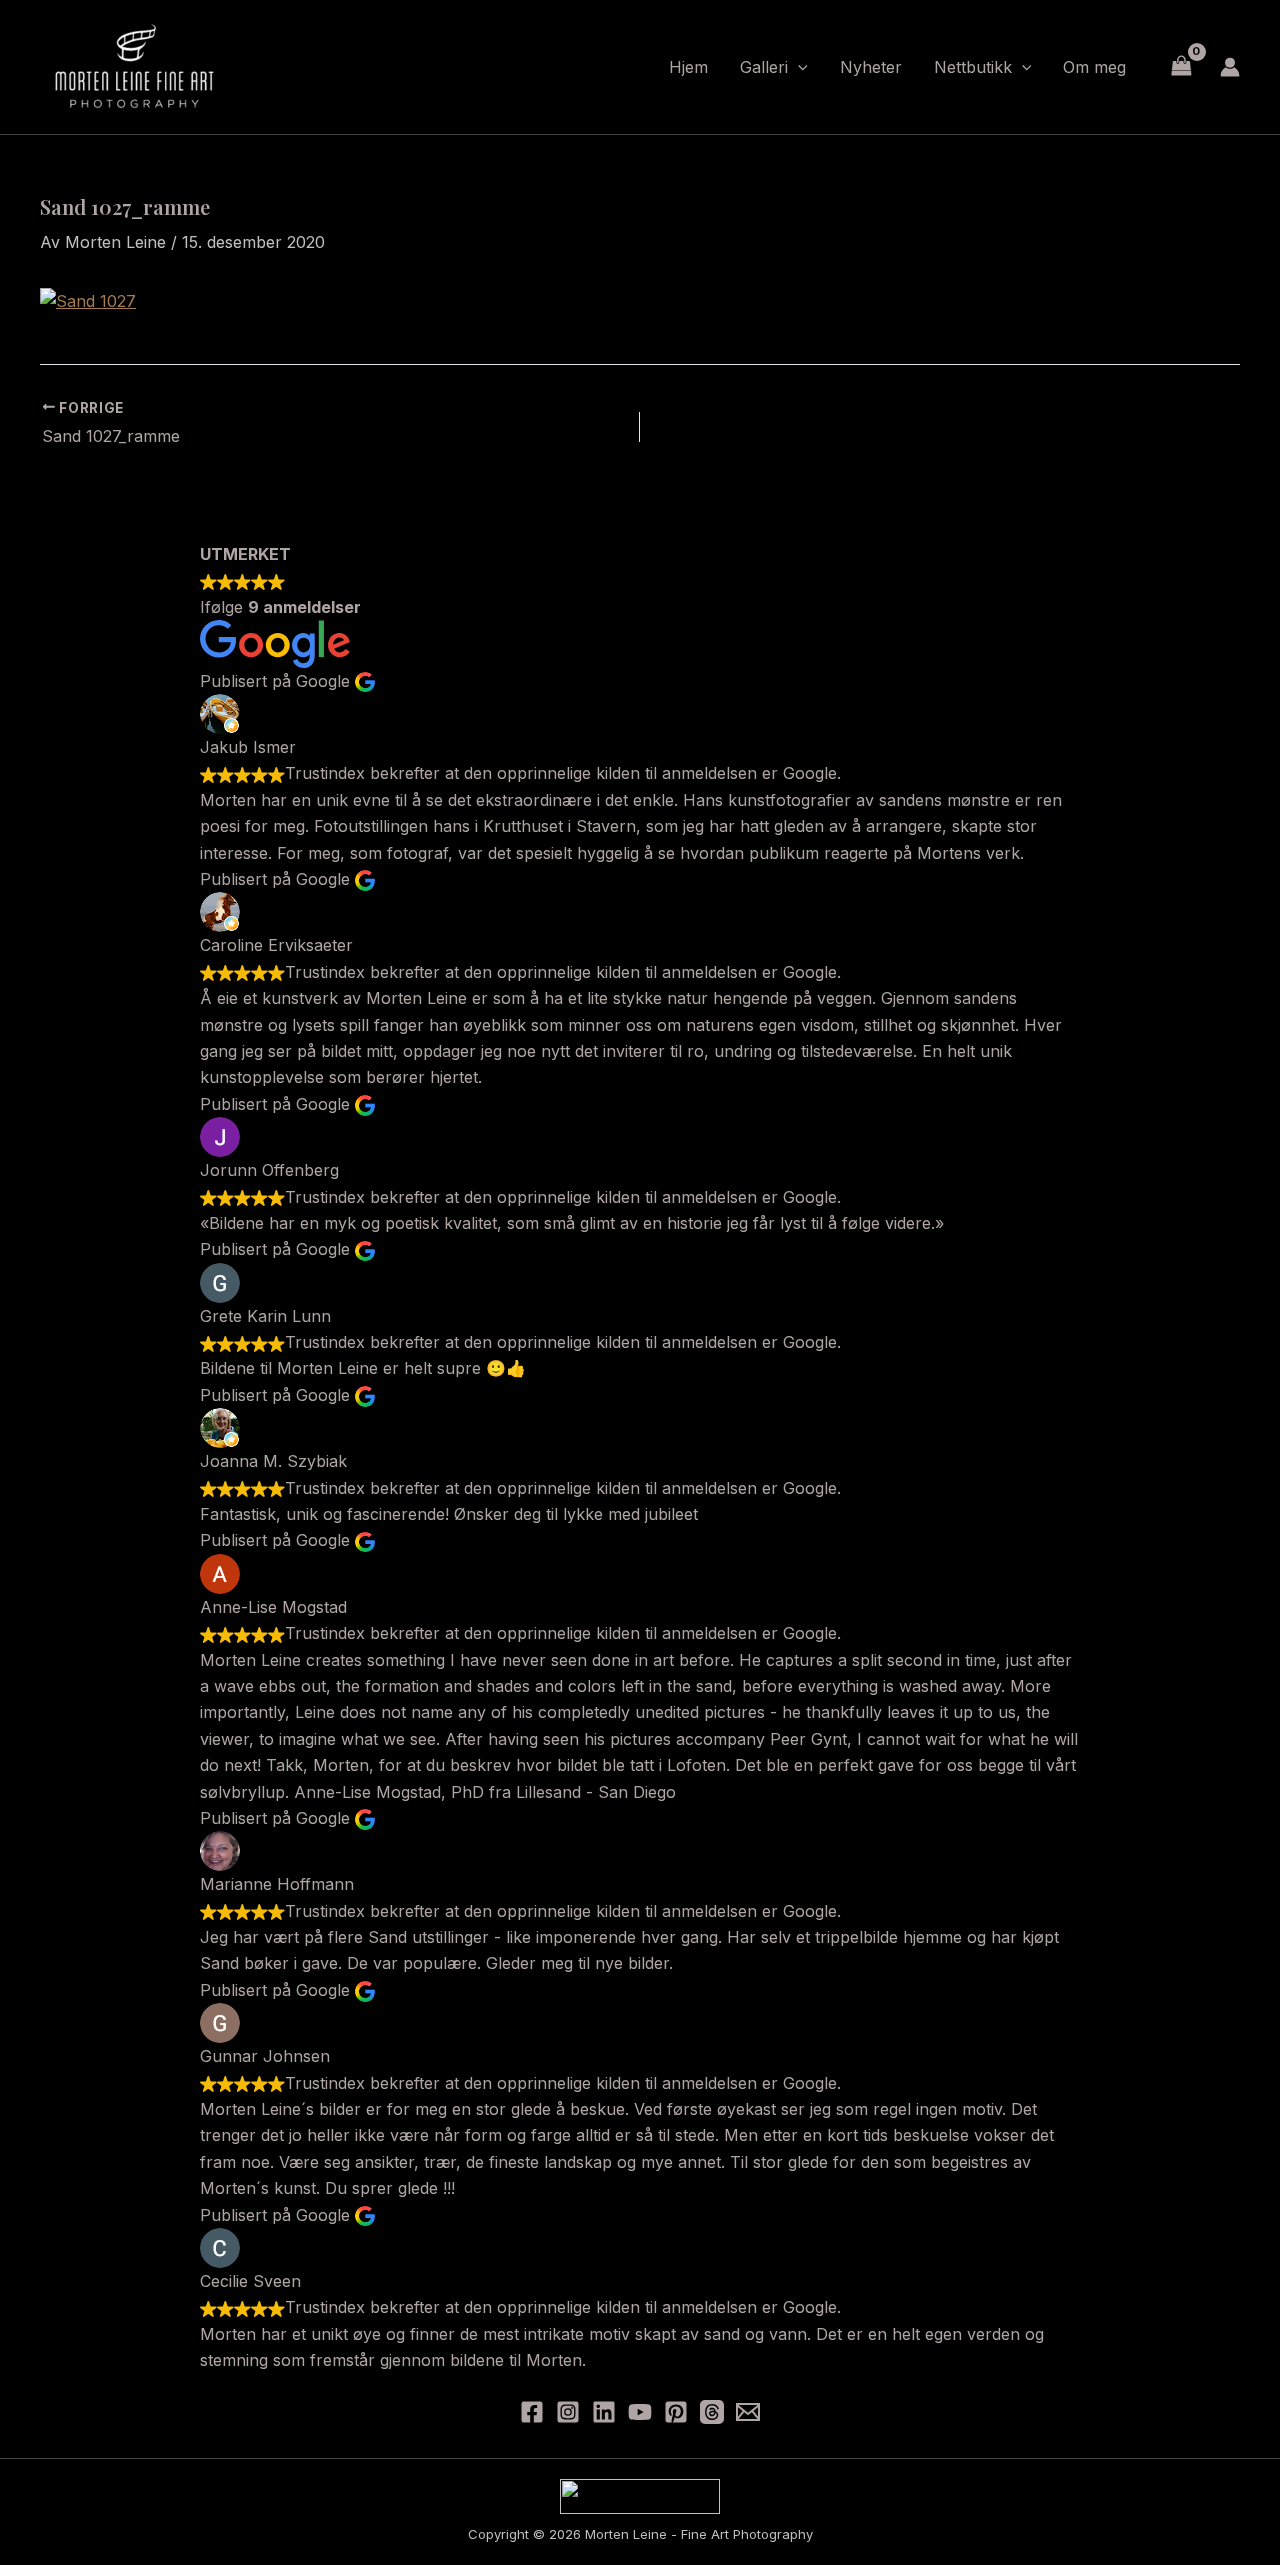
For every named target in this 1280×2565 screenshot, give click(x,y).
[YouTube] (640, 2412)
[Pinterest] (676, 2412)
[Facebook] (532, 2412)
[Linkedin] (604, 2412)
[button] (798, 67)
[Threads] (712, 2412)
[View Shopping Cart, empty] (1181, 66)
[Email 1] (748, 2412)
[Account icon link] (1230, 67)
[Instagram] (568, 2412)
